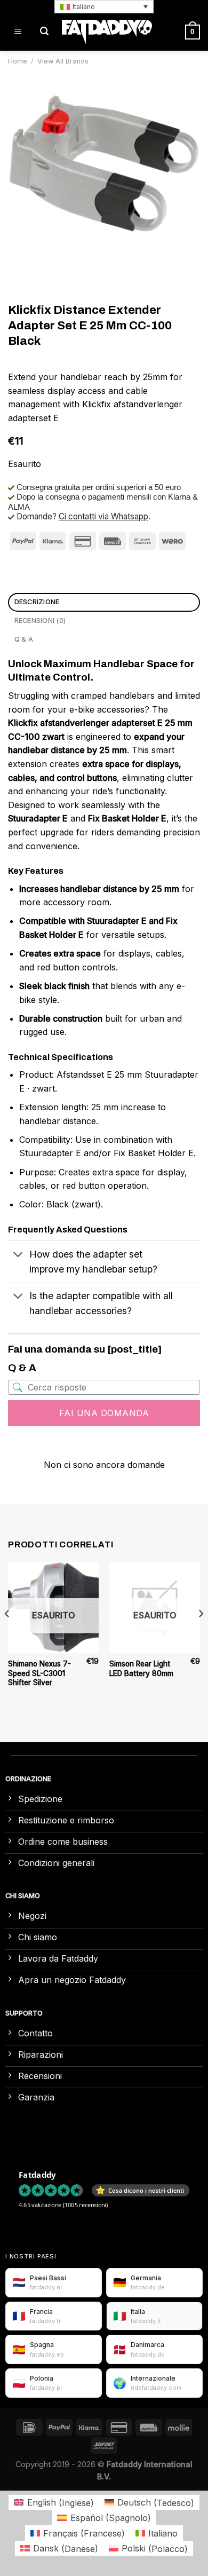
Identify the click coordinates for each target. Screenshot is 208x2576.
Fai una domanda (104, 1413)
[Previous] (7, 1635)
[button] (104, 7)
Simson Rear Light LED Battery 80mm (141, 1669)
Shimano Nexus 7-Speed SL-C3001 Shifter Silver (39, 1673)
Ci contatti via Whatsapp (103, 516)
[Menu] (18, 32)
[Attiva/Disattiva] (18, 1256)
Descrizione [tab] (37, 602)
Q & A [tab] (24, 639)
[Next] (201, 1635)
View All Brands (63, 61)
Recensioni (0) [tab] (40, 621)
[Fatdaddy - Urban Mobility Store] (107, 32)
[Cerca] (44, 32)
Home (18, 61)
